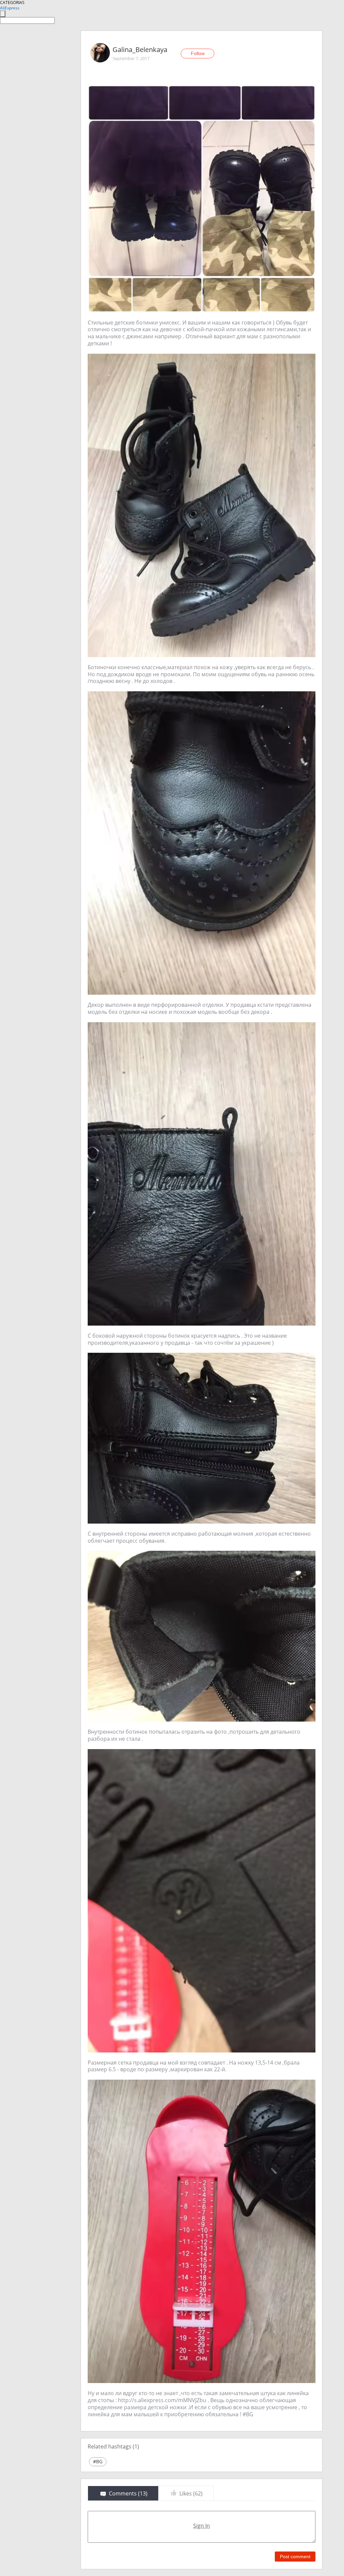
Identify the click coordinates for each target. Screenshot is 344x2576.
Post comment (295, 2557)
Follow (198, 53)
